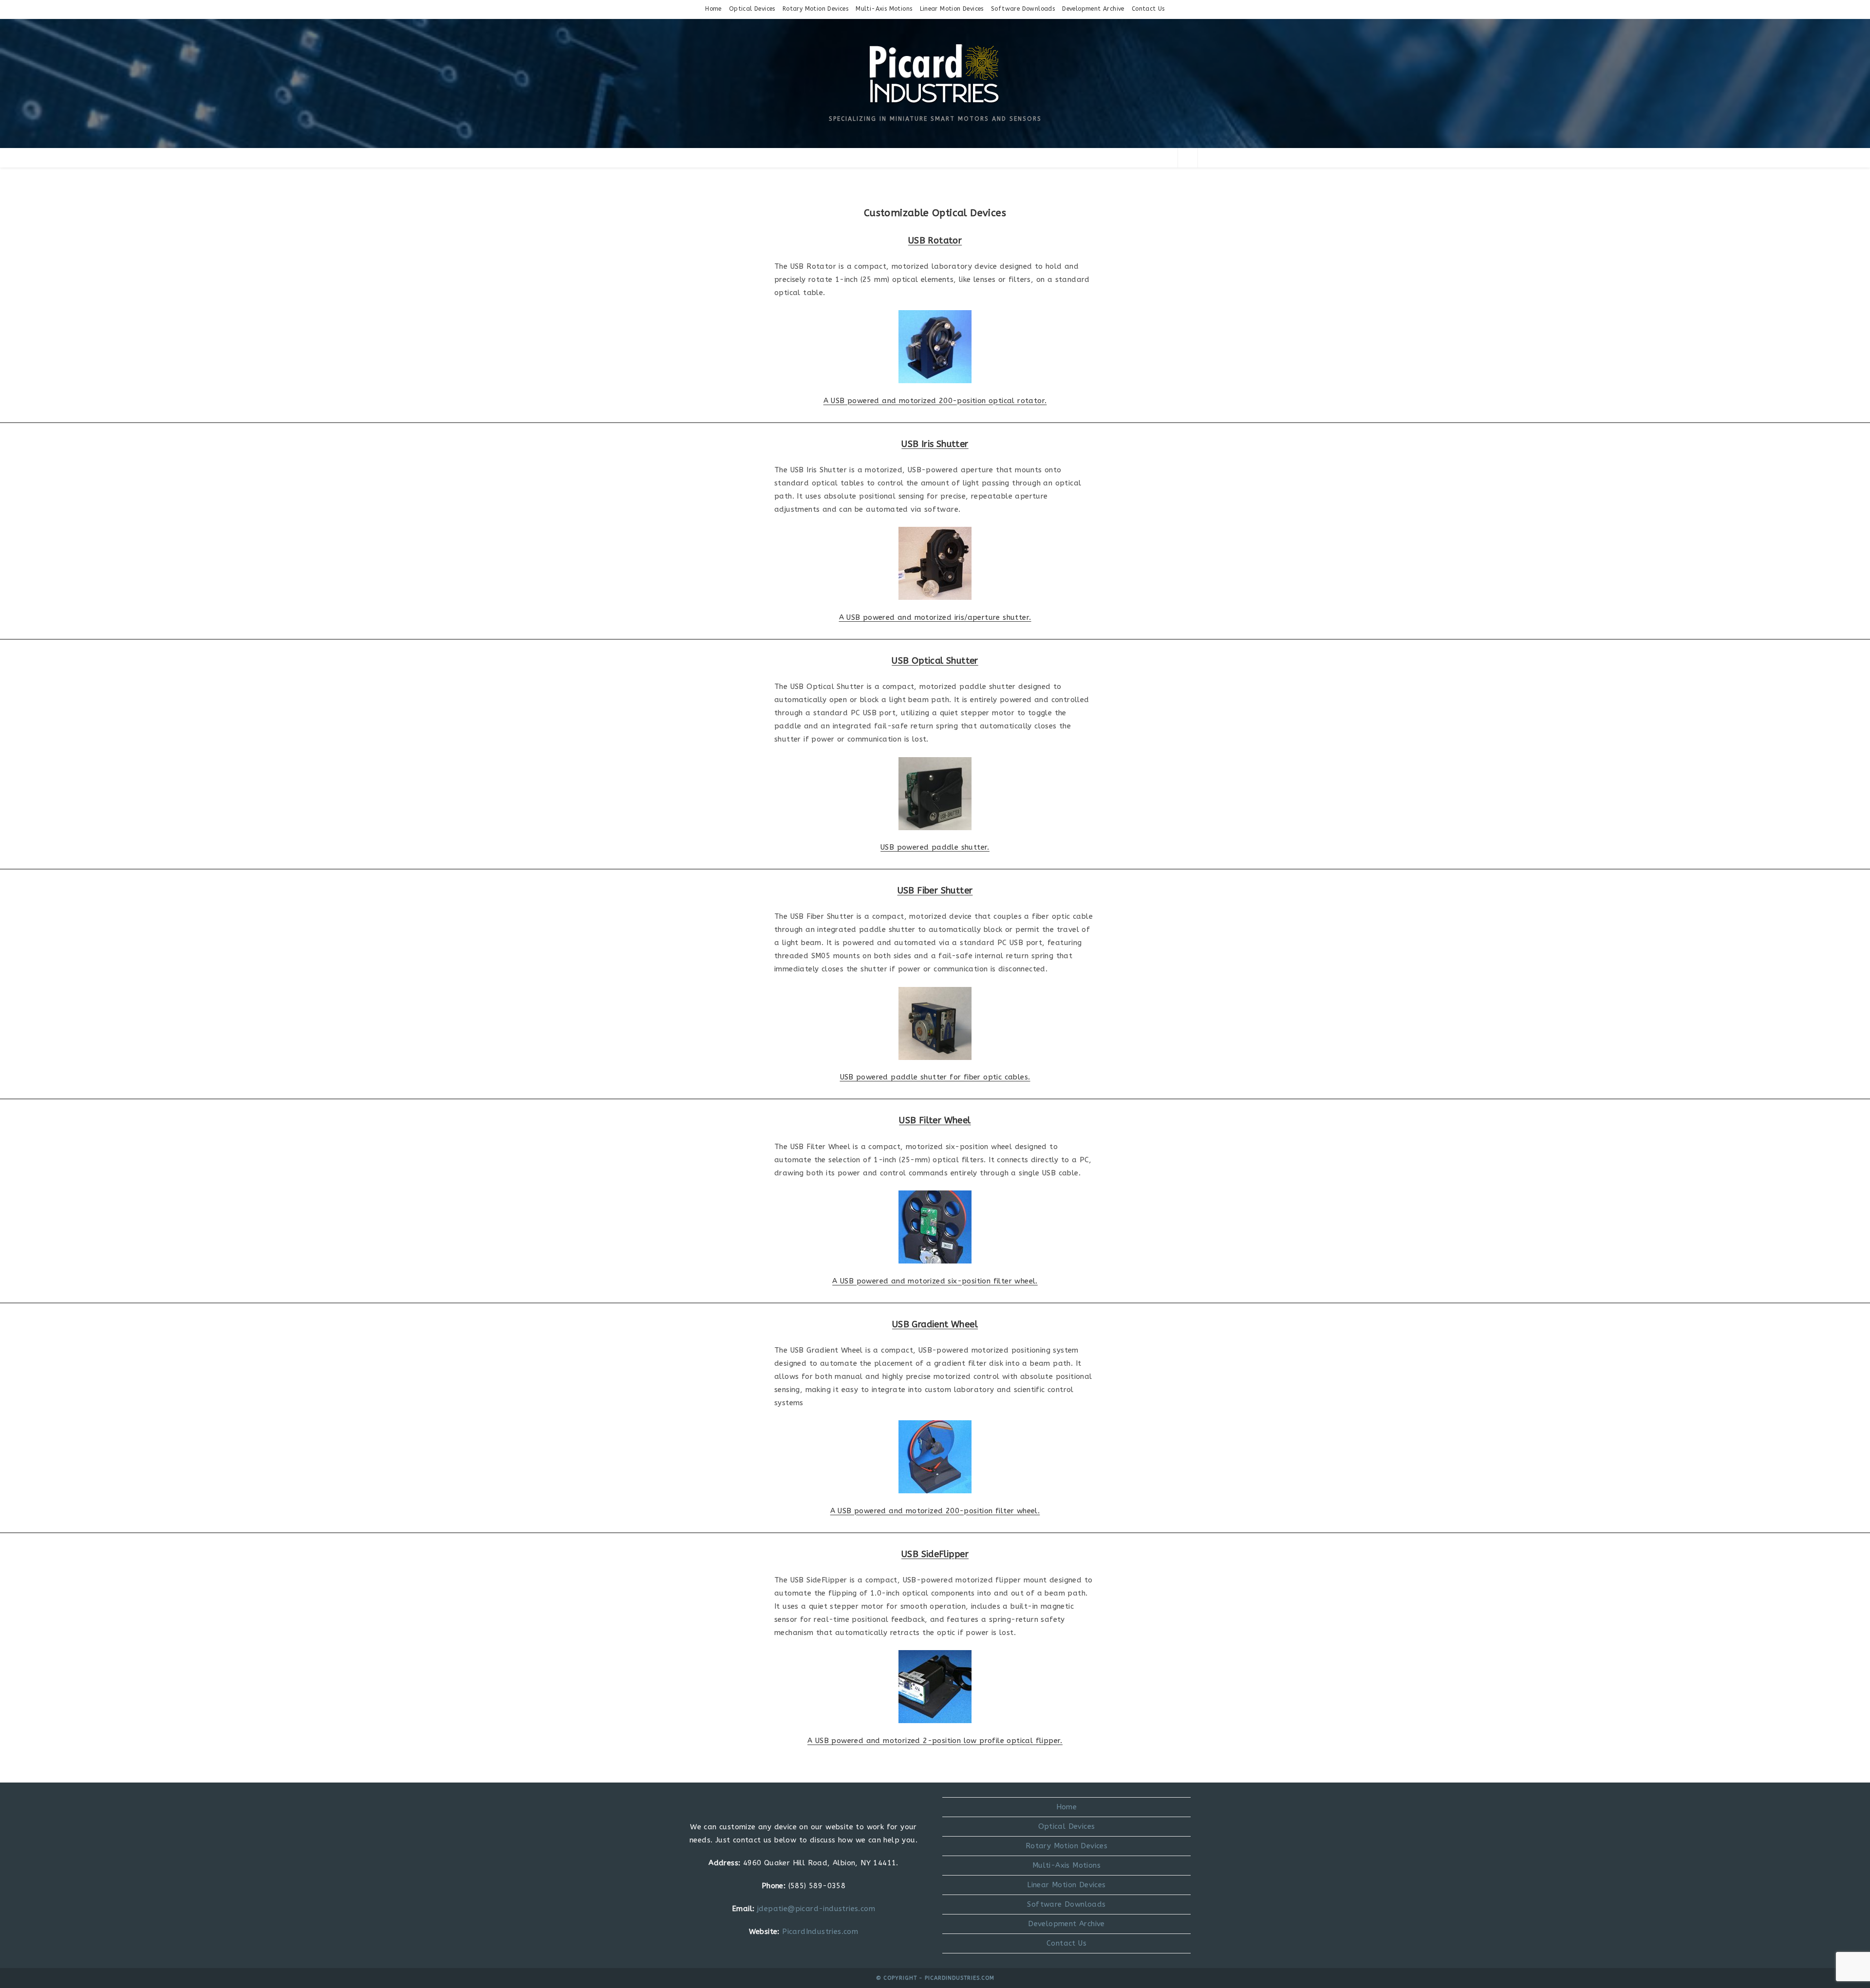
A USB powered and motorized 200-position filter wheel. (935, 1511)
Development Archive (1093, 9)
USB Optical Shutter (935, 661)
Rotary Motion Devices (815, 9)
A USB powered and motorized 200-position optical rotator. (935, 401)
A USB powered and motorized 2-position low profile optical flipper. (935, 1741)
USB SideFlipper (935, 1554)
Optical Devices (752, 9)
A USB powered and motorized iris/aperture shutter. (935, 617)
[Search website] (1188, 158)
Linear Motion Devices (952, 9)
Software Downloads (1023, 9)
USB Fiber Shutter (935, 891)
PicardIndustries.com (820, 1932)
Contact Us (1148, 9)
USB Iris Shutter (935, 444)
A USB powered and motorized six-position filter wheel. (935, 1281)
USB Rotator (935, 241)
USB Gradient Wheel (935, 1324)
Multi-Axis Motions (884, 9)
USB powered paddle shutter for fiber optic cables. (935, 1077)
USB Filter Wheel (935, 1120)
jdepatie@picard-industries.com (816, 1909)
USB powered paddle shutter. (935, 847)
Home (713, 9)
